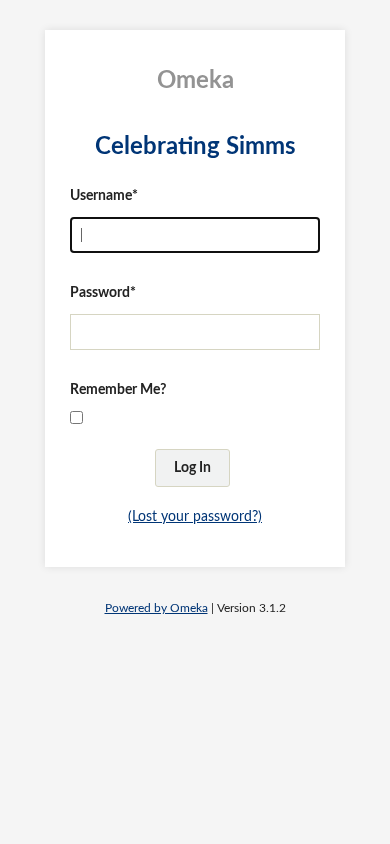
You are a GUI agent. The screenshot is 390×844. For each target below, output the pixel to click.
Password (100, 293)
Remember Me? (118, 390)
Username (101, 196)
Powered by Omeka (156, 608)
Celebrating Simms (195, 147)
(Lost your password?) (195, 517)
